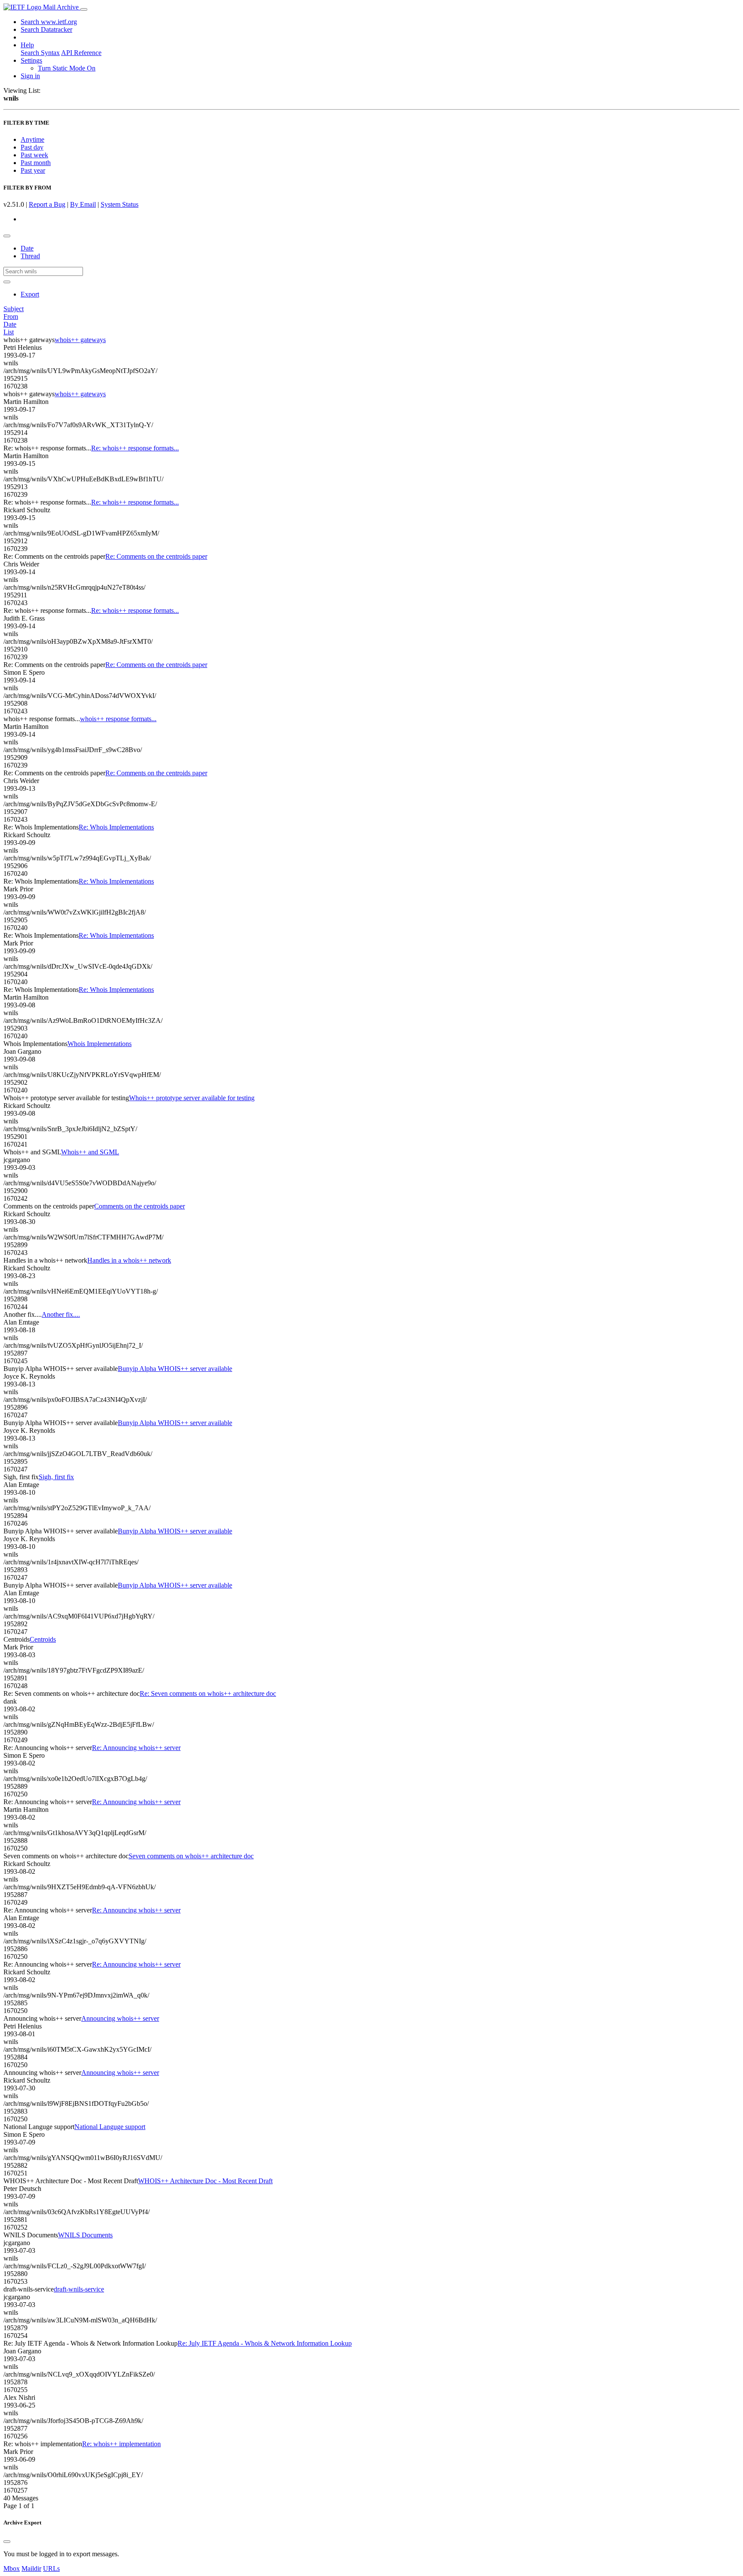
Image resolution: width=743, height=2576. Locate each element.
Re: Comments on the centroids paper (156, 556)
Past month (36, 163)
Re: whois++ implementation (121, 2444)
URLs (51, 2568)
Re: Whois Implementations (116, 827)
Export (30, 294)
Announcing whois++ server (120, 2018)
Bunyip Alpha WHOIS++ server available (175, 1369)
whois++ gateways (80, 340)
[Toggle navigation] (84, 9)
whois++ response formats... (118, 719)
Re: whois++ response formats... (135, 448)
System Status (120, 204)
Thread (30, 256)
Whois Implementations (100, 1044)
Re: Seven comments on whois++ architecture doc (208, 1693)
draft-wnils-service (79, 2289)
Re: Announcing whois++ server (136, 1748)
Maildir (31, 2568)
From (11, 317)
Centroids (43, 1639)
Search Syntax (40, 53)
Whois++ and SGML (90, 1152)
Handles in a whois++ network (129, 1260)
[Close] (7, 2542)
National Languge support (110, 2127)
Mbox (12, 2568)
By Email (83, 204)
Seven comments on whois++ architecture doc (191, 1856)
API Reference (81, 53)
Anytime (32, 139)
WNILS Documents (85, 2235)
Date (27, 248)
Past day (32, 147)
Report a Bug (47, 204)
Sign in (30, 76)
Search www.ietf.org (49, 22)
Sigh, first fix (56, 1477)
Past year (33, 170)
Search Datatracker (46, 29)
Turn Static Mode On (67, 68)
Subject (14, 309)
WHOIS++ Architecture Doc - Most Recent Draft (205, 2181)
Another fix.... (61, 1314)
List (9, 332)
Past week (34, 155)
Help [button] (27, 45)
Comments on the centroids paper (140, 1206)
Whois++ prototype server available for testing (192, 1098)
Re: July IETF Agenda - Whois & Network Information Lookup (265, 2343)
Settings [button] (31, 60)
